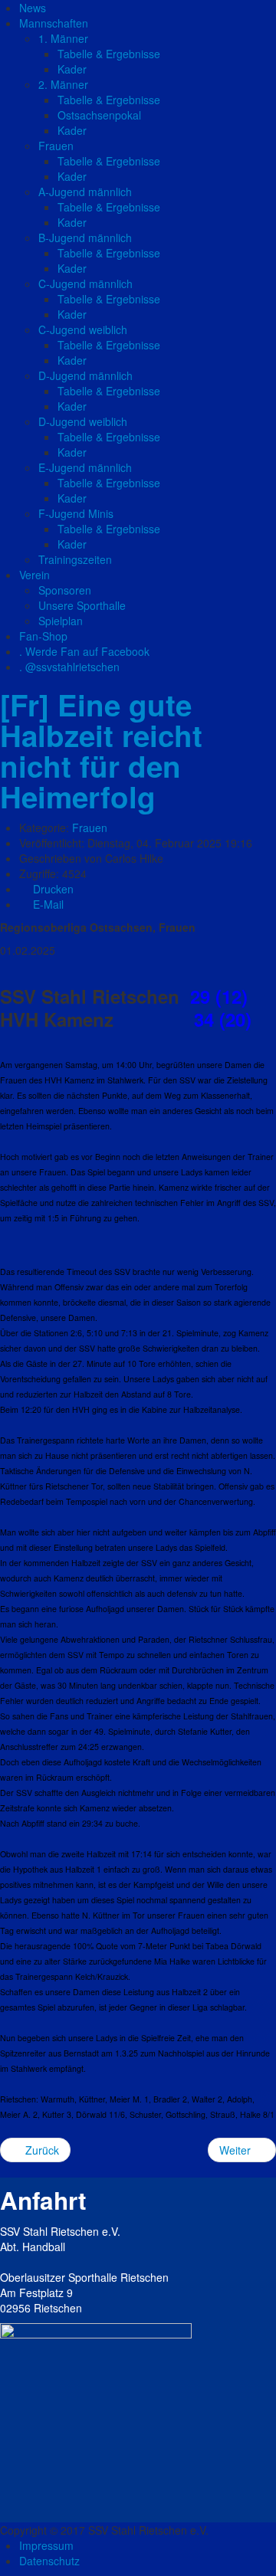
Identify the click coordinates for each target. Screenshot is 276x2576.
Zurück (41, 2150)
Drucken (52, 889)
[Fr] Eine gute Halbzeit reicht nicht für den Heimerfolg (101, 751)
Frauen (90, 828)
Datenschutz (49, 2561)
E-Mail (47, 904)
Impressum (46, 2545)
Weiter (237, 2150)
